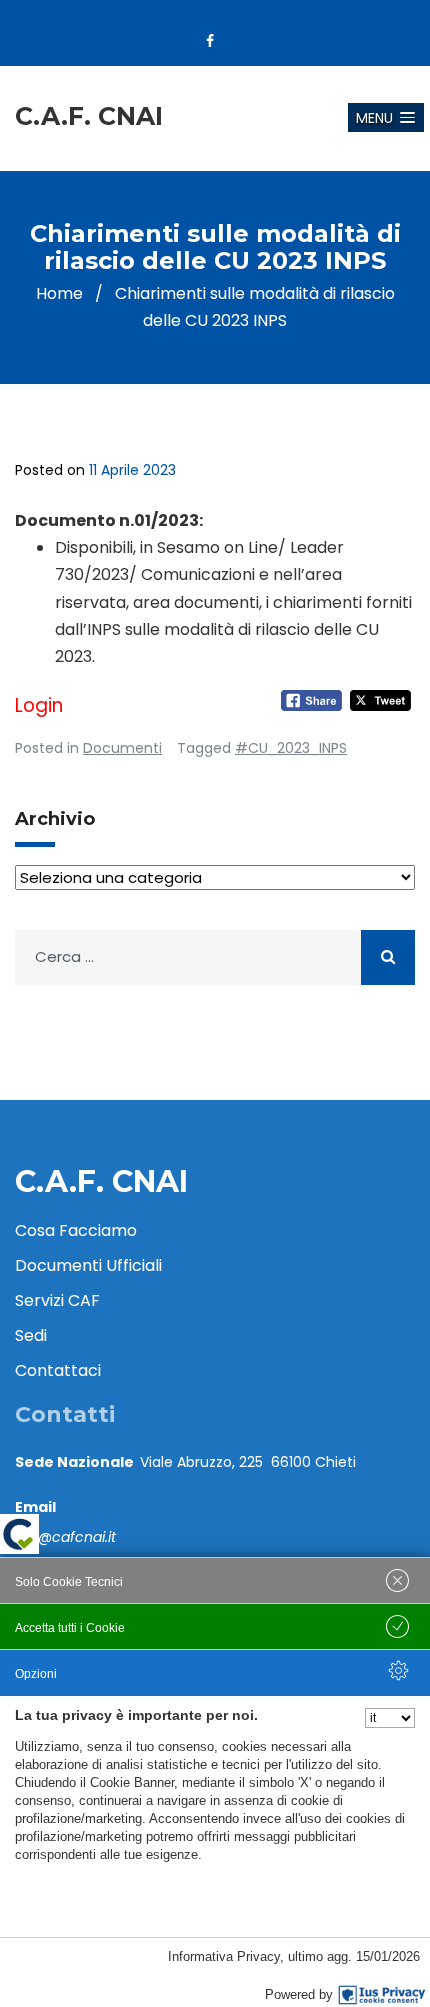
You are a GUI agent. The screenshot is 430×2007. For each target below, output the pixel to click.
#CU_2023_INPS (291, 748)
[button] (386, 117)
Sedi (31, 1335)
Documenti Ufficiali (88, 1265)
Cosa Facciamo (76, 1230)
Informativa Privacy (224, 1956)
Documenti (122, 748)
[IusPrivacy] (382, 1995)
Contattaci (58, 1370)
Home (59, 293)
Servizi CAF (57, 1300)
